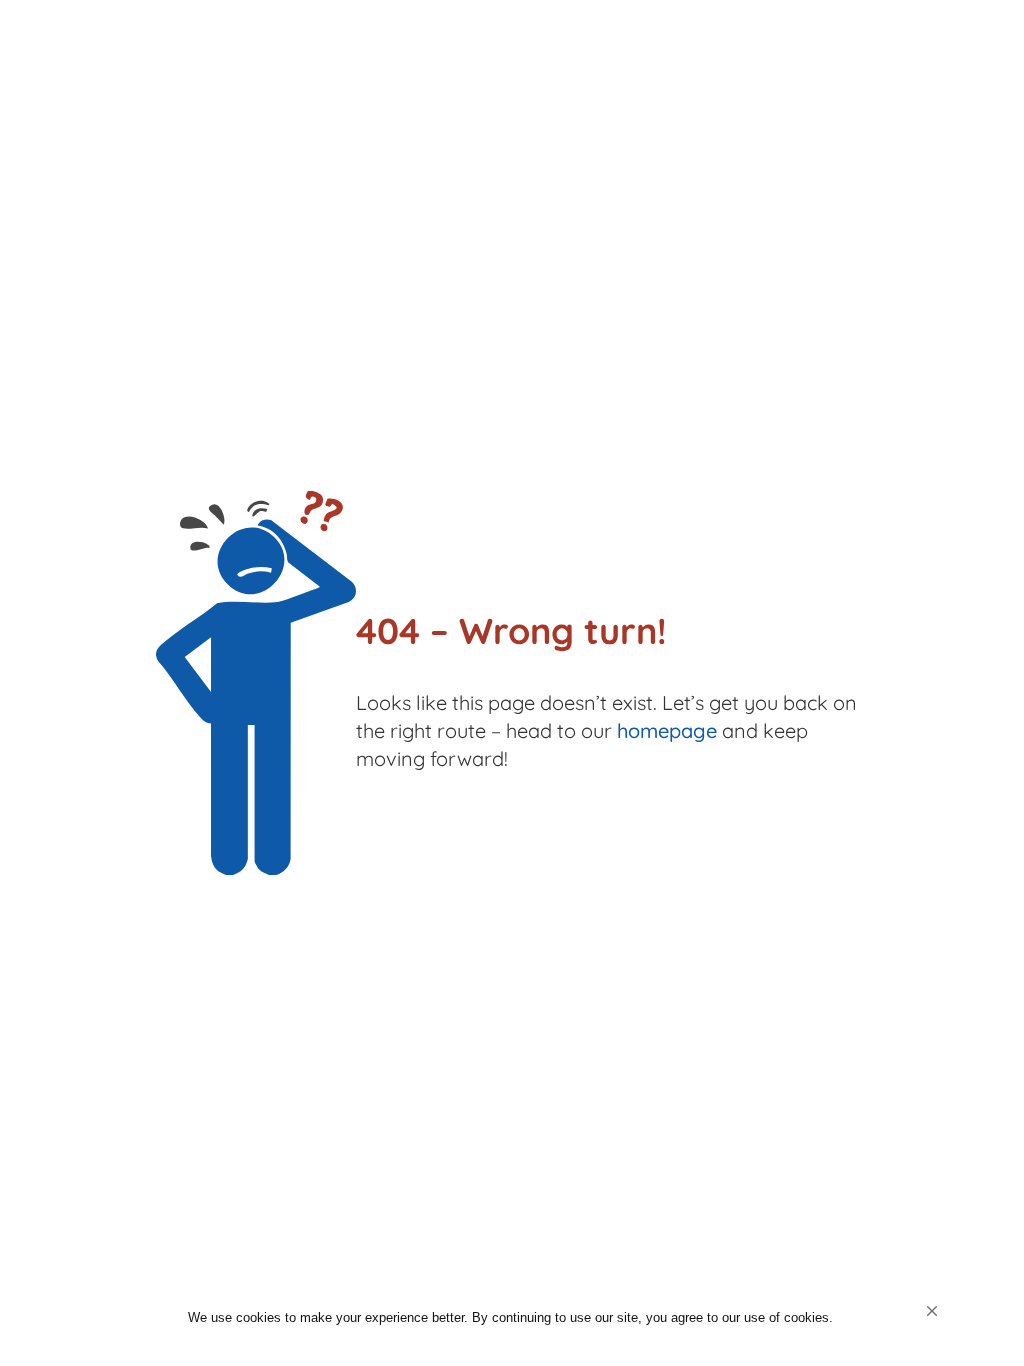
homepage (667, 730)
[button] (932, 1311)
